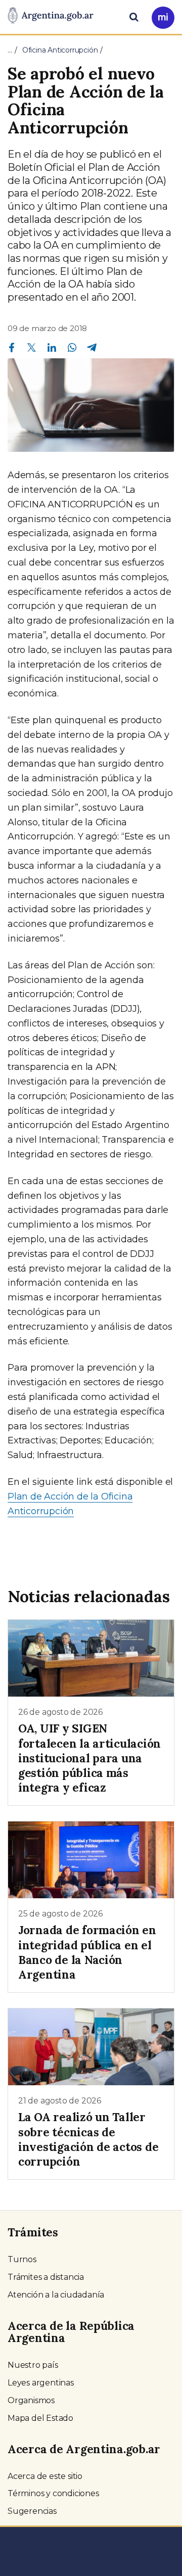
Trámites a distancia (46, 2277)
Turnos (22, 2259)
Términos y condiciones (53, 2493)
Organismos (31, 2400)
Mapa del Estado (40, 2418)
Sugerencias (32, 2511)
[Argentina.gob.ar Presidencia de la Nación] (51, 16)
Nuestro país (33, 2365)
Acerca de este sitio (45, 2476)
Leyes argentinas (41, 2383)
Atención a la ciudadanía (56, 2295)
